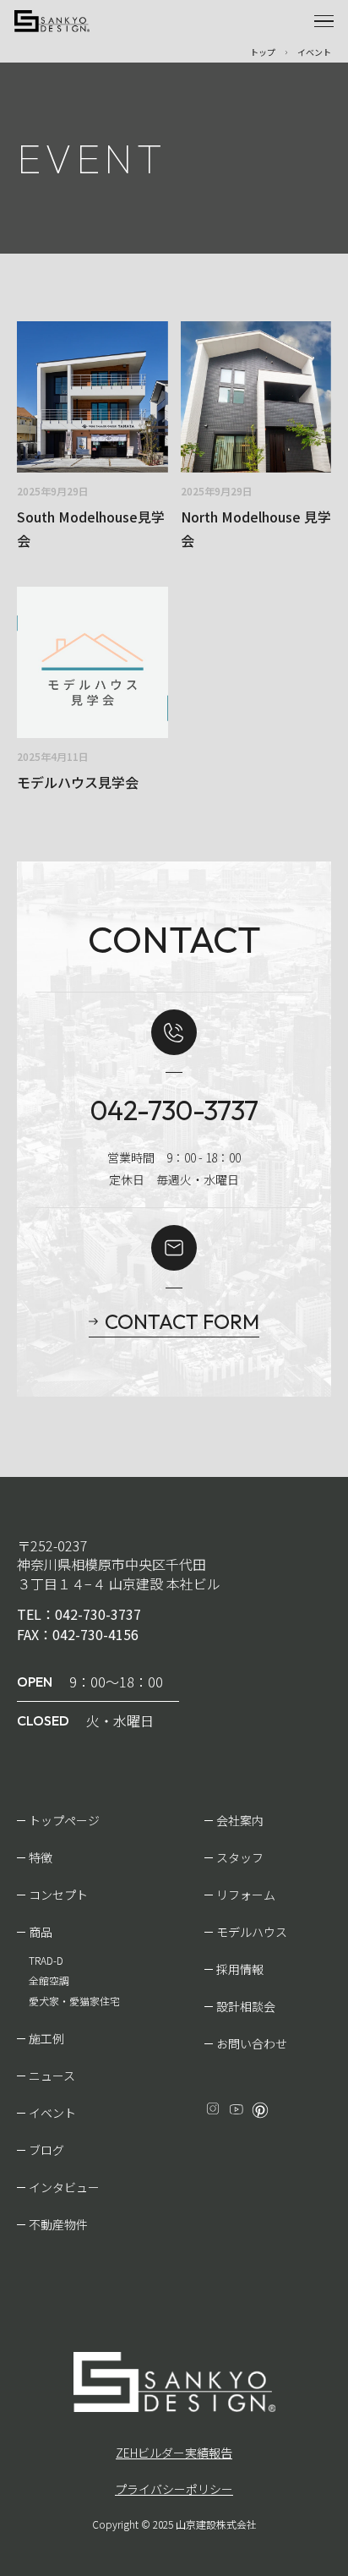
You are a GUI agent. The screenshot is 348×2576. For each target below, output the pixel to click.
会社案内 (240, 1820)
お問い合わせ (252, 2043)
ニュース (52, 2076)
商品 (41, 1932)
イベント (52, 2113)
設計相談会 (246, 2006)
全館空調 (49, 1980)
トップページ (64, 1820)
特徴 (41, 1857)
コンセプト (58, 1895)
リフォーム (246, 1895)
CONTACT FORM (182, 1321)
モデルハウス (252, 1932)
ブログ (46, 2150)
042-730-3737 (174, 1110)
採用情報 (240, 1969)
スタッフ (240, 1857)
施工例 (46, 2038)
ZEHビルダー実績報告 (174, 2453)
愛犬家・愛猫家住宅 (74, 2001)
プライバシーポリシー (174, 2489)
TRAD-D (46, 1960)
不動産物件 (58, 2224)
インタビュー (64, 2187)
